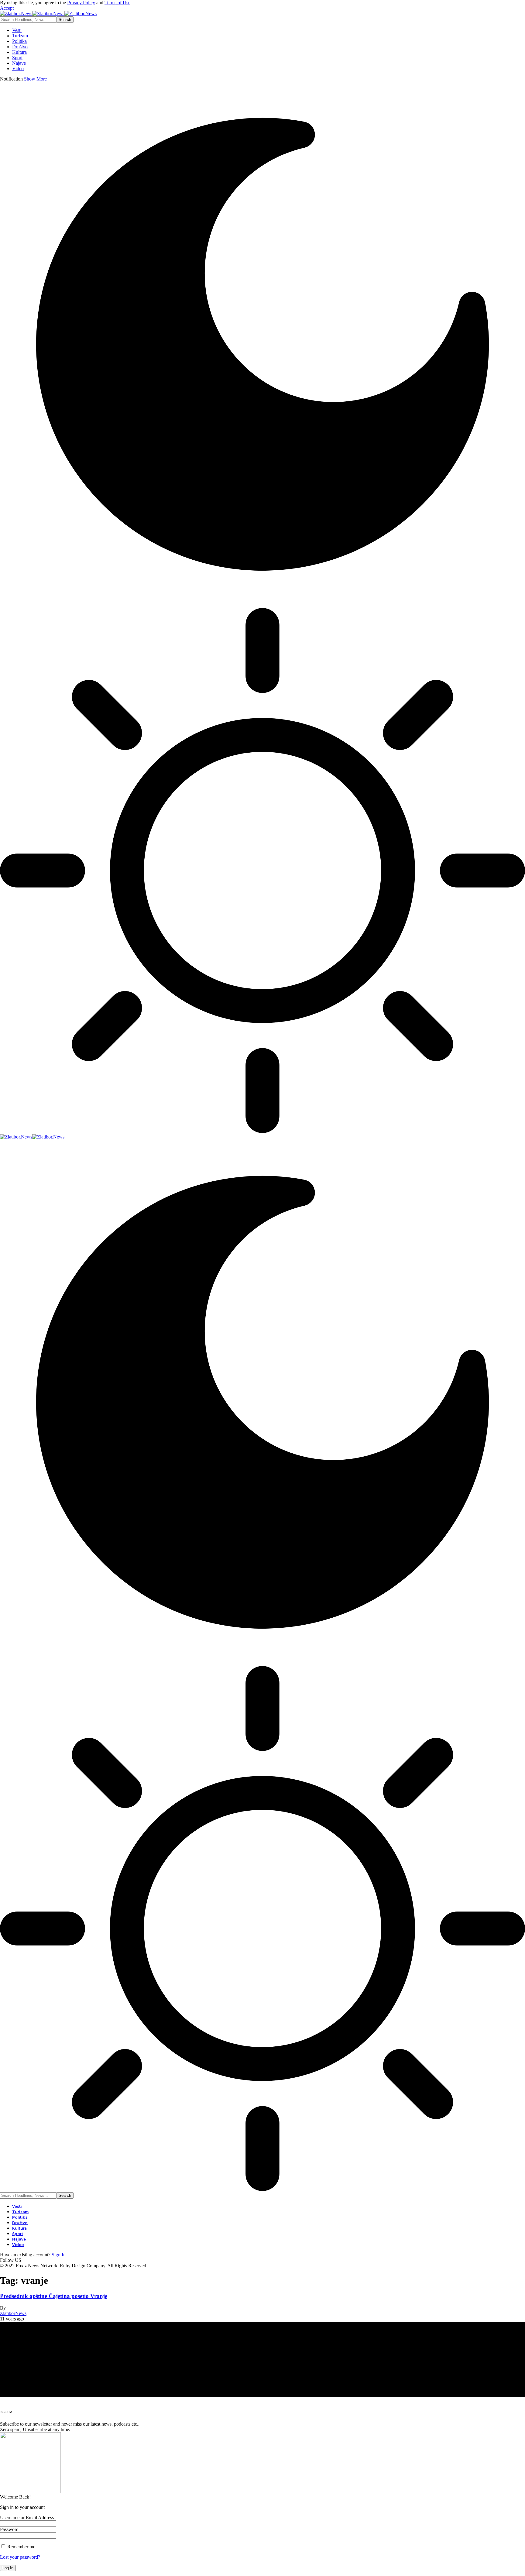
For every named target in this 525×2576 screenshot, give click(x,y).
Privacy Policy (81, 3)
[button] (7, 8)
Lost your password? (20, 2557)
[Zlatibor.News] (48, 14)
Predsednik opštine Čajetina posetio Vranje (54, 2296)
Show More (35, 79)
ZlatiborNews (13, 2313)
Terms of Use (117, 3)
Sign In (59, 2255)
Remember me (21, 2547)
